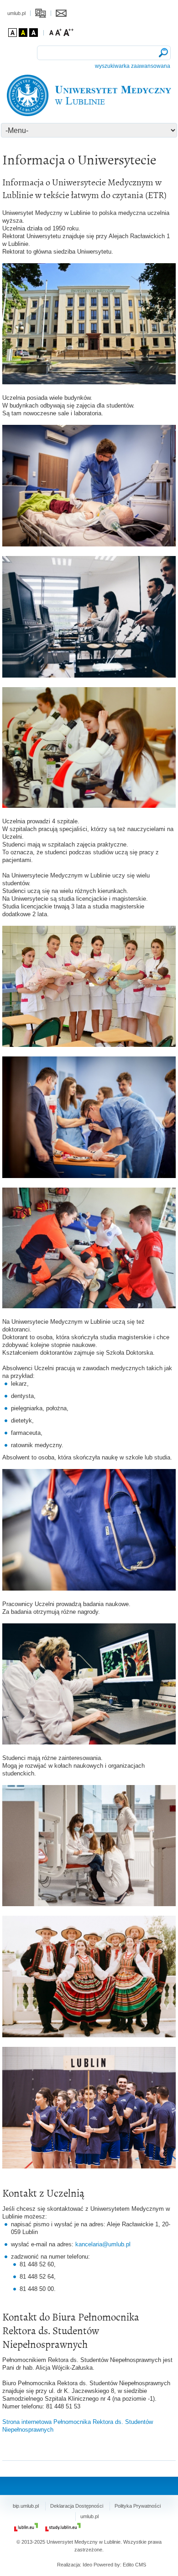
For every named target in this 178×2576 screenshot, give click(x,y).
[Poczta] (61, 13)
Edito (128, 2565)
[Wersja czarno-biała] (34, 33)
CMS (141, 2565)
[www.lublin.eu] (26, 2527)
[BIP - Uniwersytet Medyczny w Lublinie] (89, 95)
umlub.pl (16, 13)
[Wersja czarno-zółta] (23, 33)
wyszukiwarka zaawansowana (133, 66)
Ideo (88, 2565)
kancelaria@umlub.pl (103, 2244)
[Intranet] (41, 13)
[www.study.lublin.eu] (63, 2527)
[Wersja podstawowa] (13, 33)
